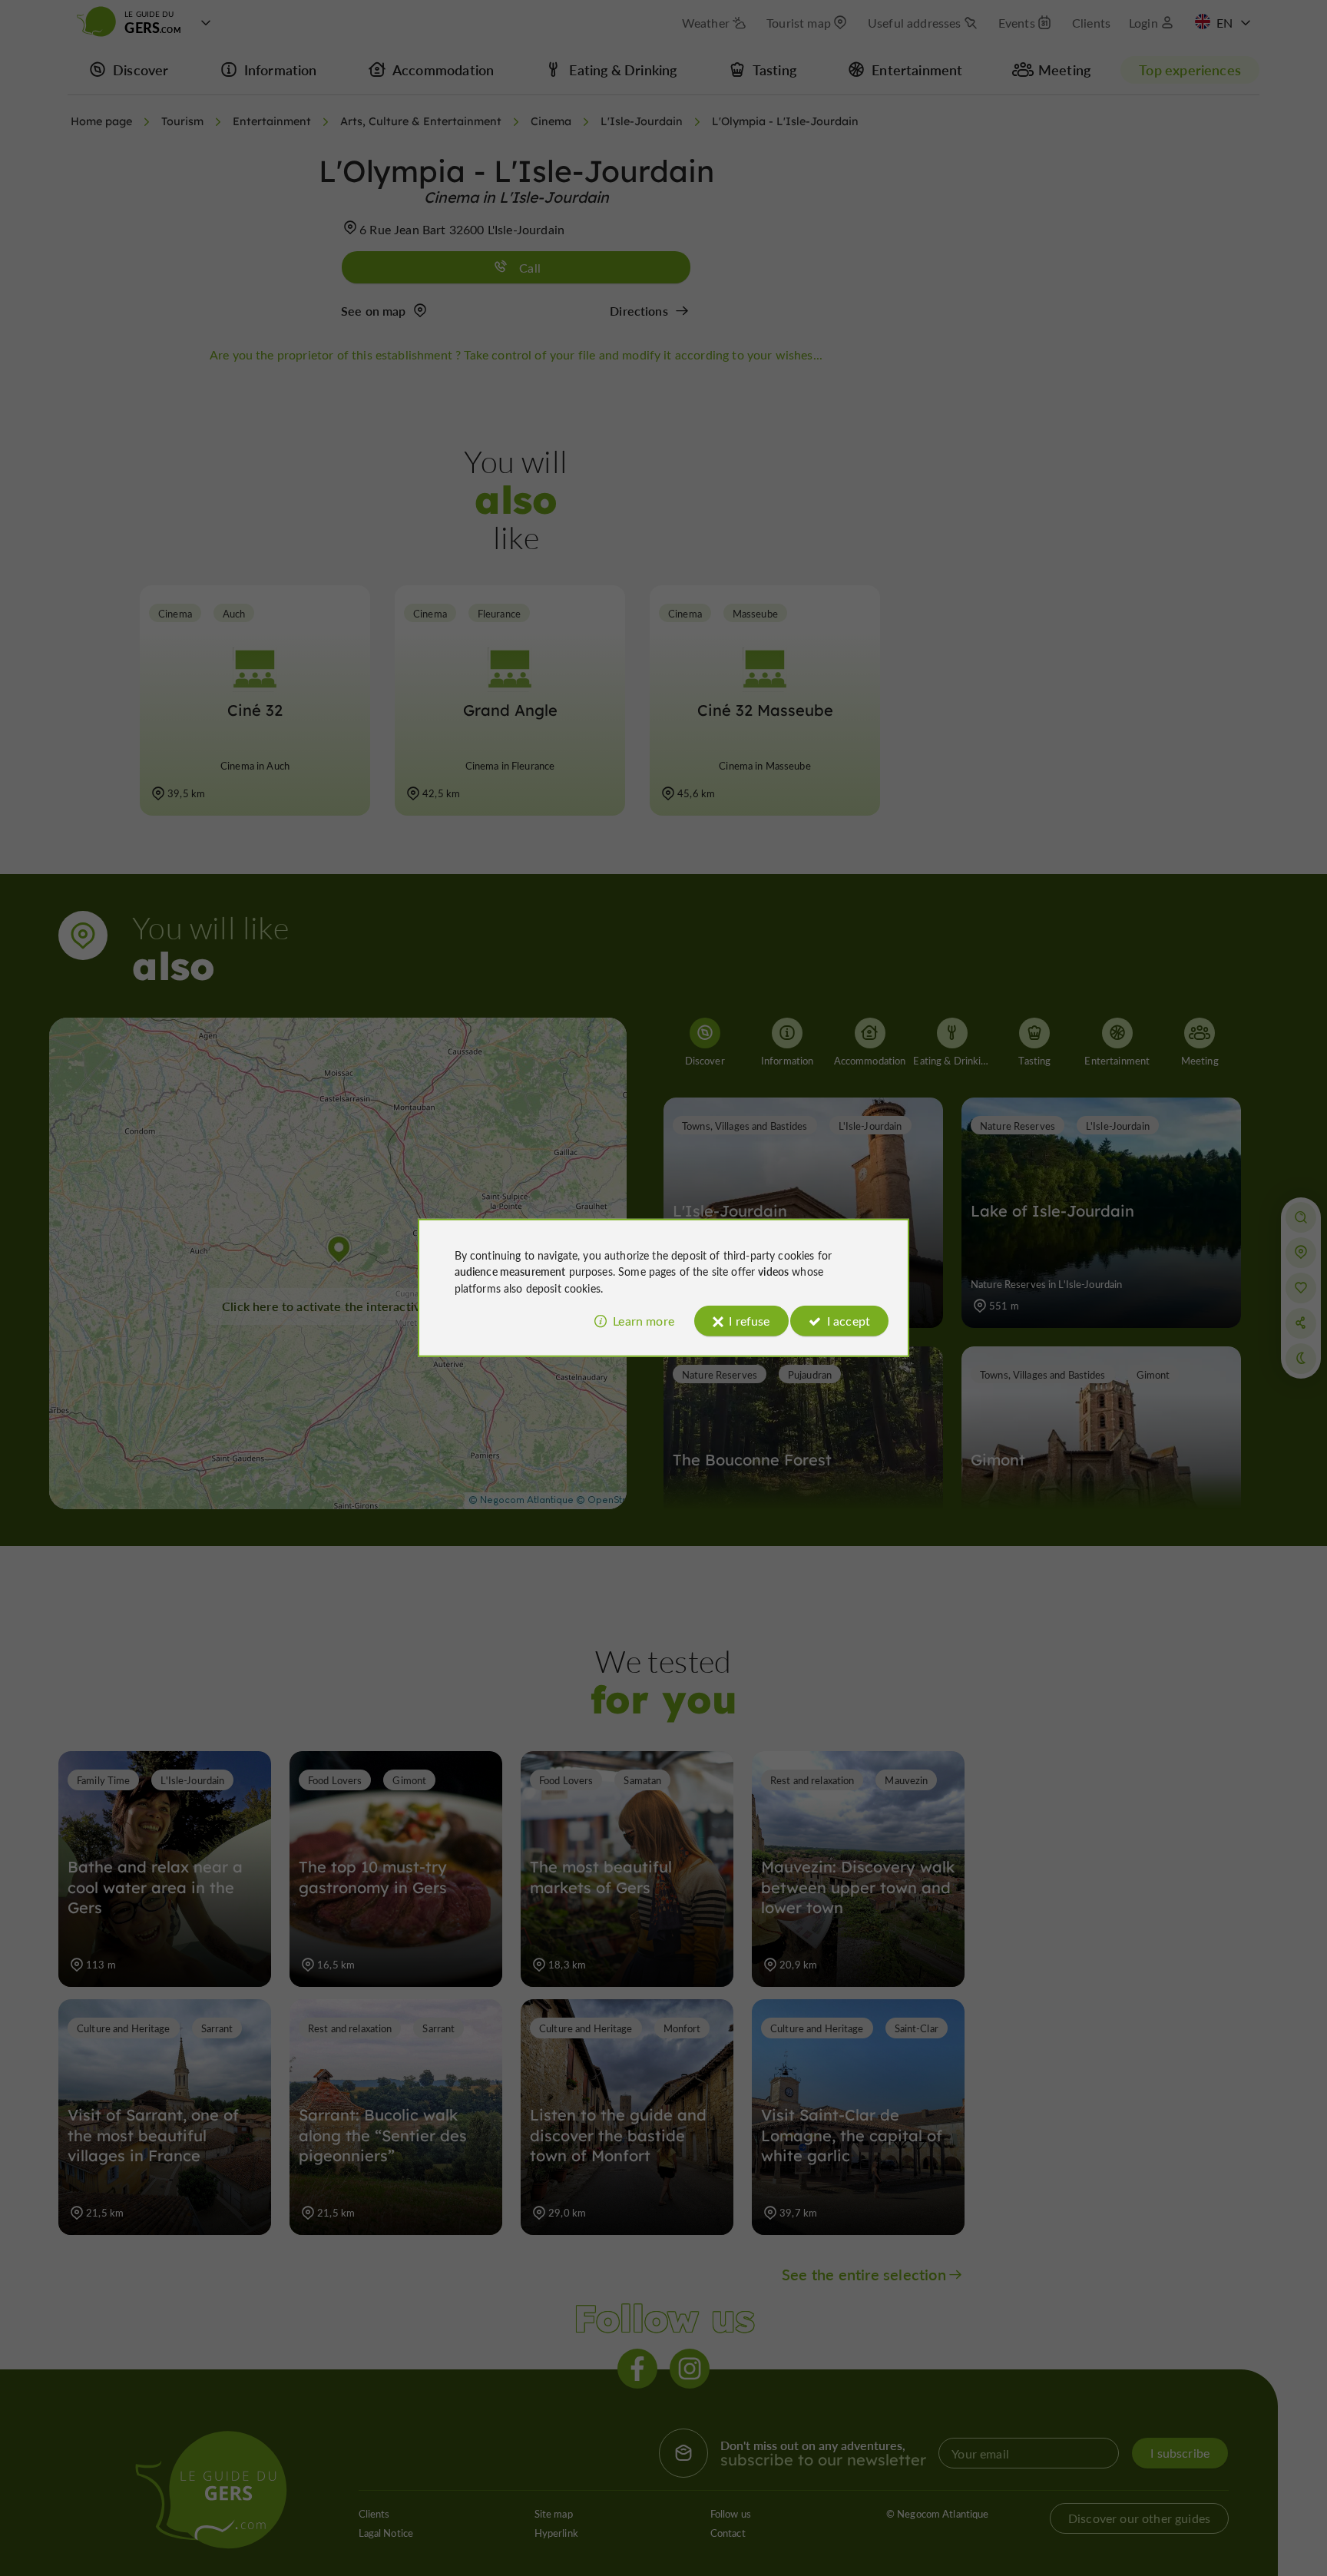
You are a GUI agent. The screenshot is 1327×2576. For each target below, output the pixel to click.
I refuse (749, 1321)
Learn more (644, 1321)
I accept (849, 1321)
